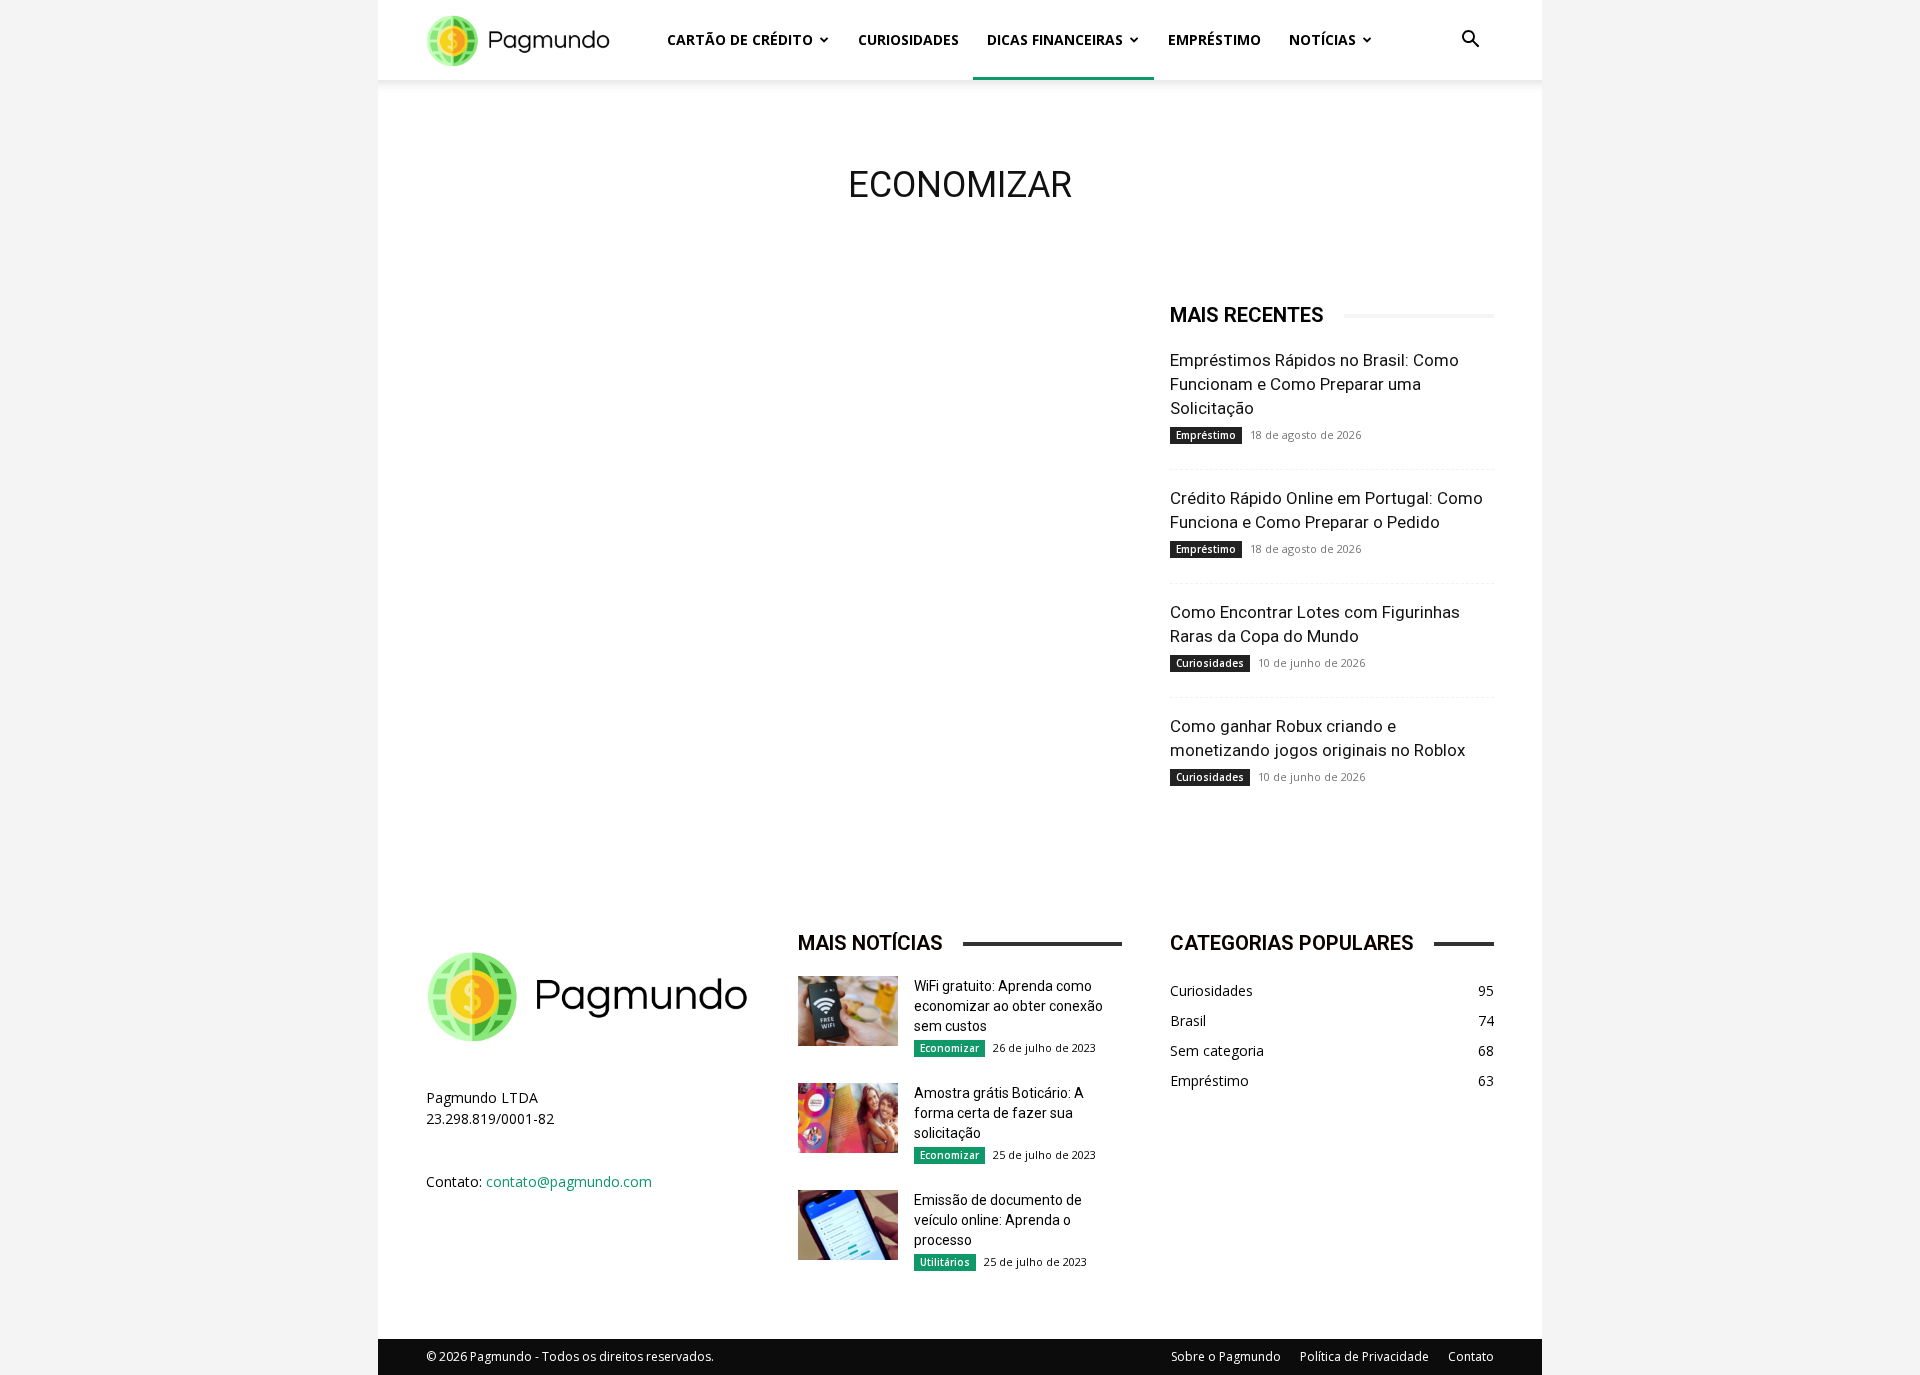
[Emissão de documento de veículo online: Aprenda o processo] (848, 1225)
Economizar (949, 1048)
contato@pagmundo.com (569, 1181)
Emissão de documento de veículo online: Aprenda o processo (998, 1220)
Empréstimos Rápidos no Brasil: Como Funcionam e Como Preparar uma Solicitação (1314, 384)
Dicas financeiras (1055, 39)
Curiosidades (908, 39)
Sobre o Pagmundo (1226, 1356)
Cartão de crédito (740, 39)
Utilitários (945, 1262)
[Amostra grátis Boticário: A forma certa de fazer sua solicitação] (848, 1118)
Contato (1471, 1356)
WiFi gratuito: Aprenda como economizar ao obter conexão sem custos (1008, 1006)
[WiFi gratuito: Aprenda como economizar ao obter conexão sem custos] (848, 1011)
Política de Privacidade (1364, 1356)
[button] (1470, 41)
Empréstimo (1214, 39)
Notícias (1322, 39)
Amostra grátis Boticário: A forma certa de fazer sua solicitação (999, 1113)
